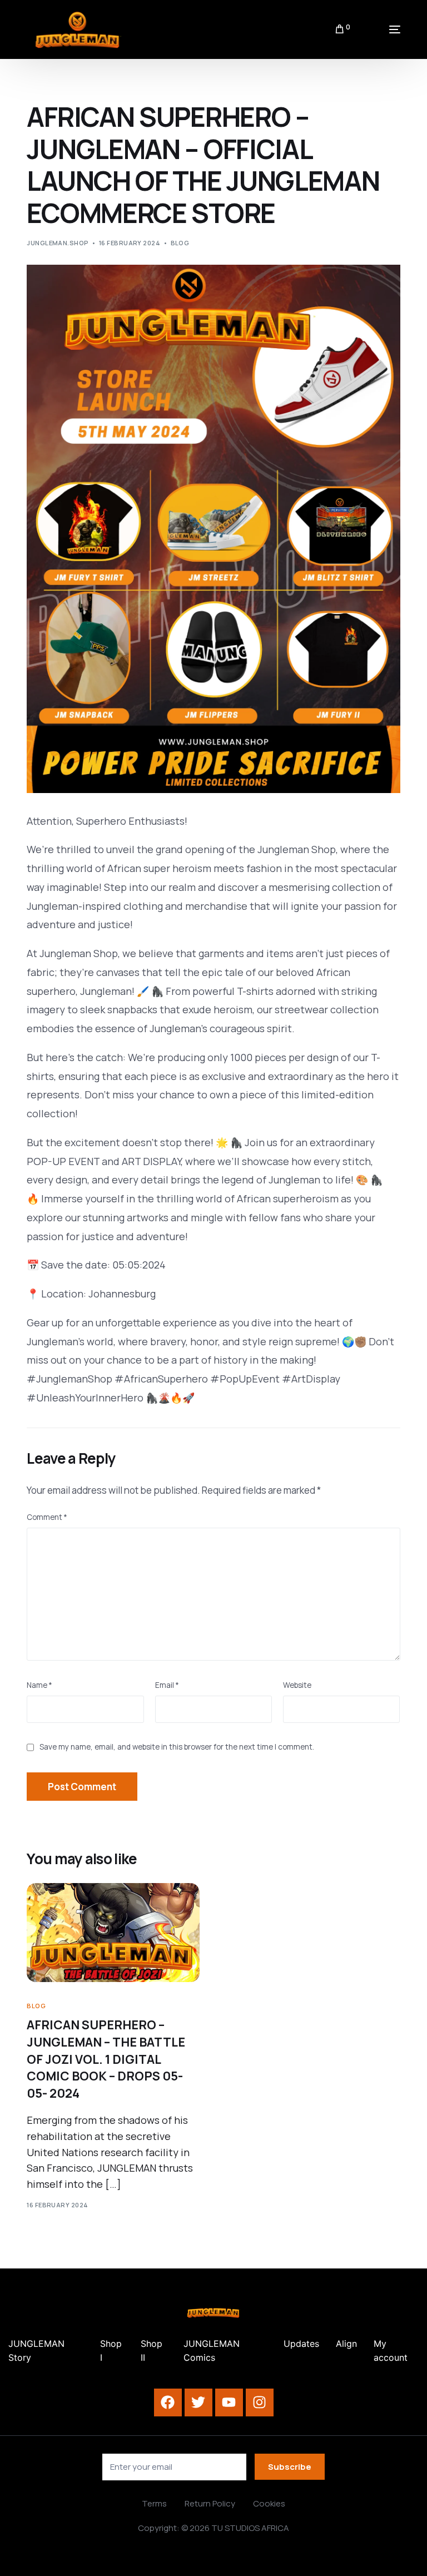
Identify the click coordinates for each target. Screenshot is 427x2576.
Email (167, 1685)
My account (391, 2351)
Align (346, 2344)
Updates (301, 2344)
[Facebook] (168, 2402)
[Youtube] (229, 2402)
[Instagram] (260, 2402)
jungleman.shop (58, 243)
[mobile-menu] (381, 29)
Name (39, 1685)
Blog (180, 243)
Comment (47, 1517)
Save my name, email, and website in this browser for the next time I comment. (177, 1747)
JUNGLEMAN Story (36, 2351)
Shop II (152, 2351)
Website (297, 1685)
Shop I (111, 2351)
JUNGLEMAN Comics (212, 2351)
